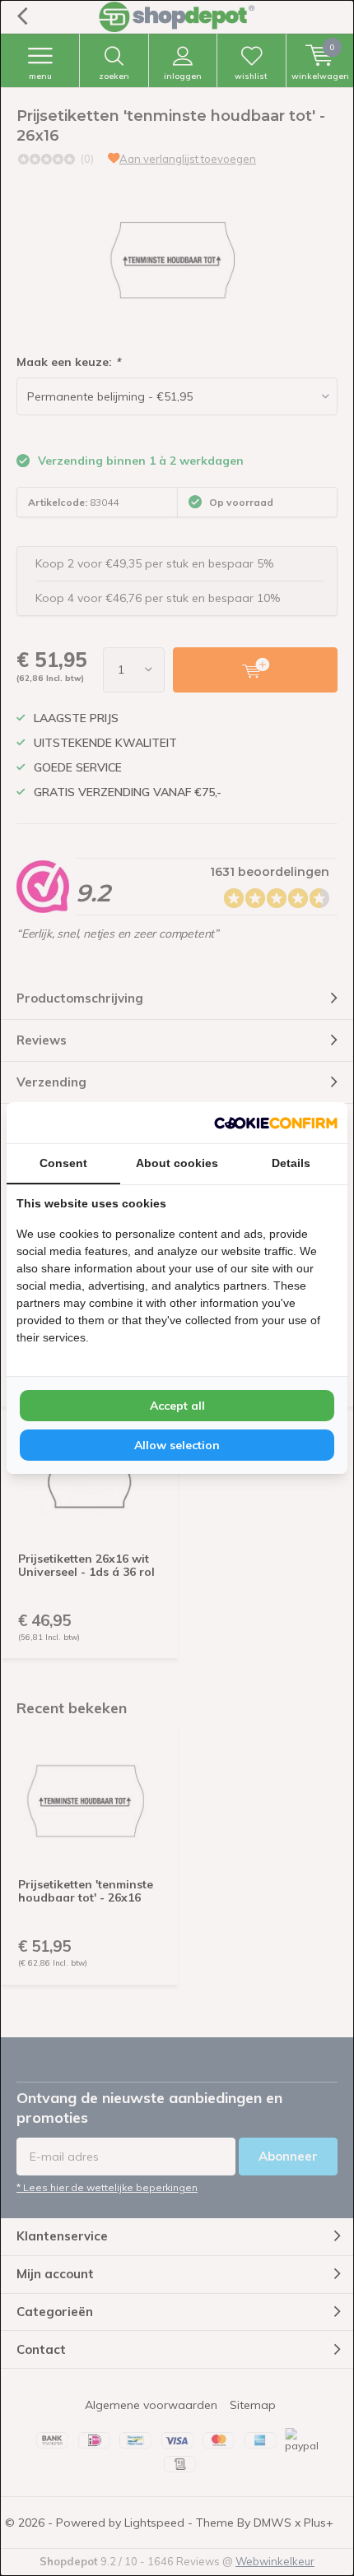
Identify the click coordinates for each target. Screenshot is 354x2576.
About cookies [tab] (177, 1163)
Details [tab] (291, 1163)
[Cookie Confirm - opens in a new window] (276, 1123)
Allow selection (177, 1445)
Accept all (177, 1406)
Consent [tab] (63, 1163)
